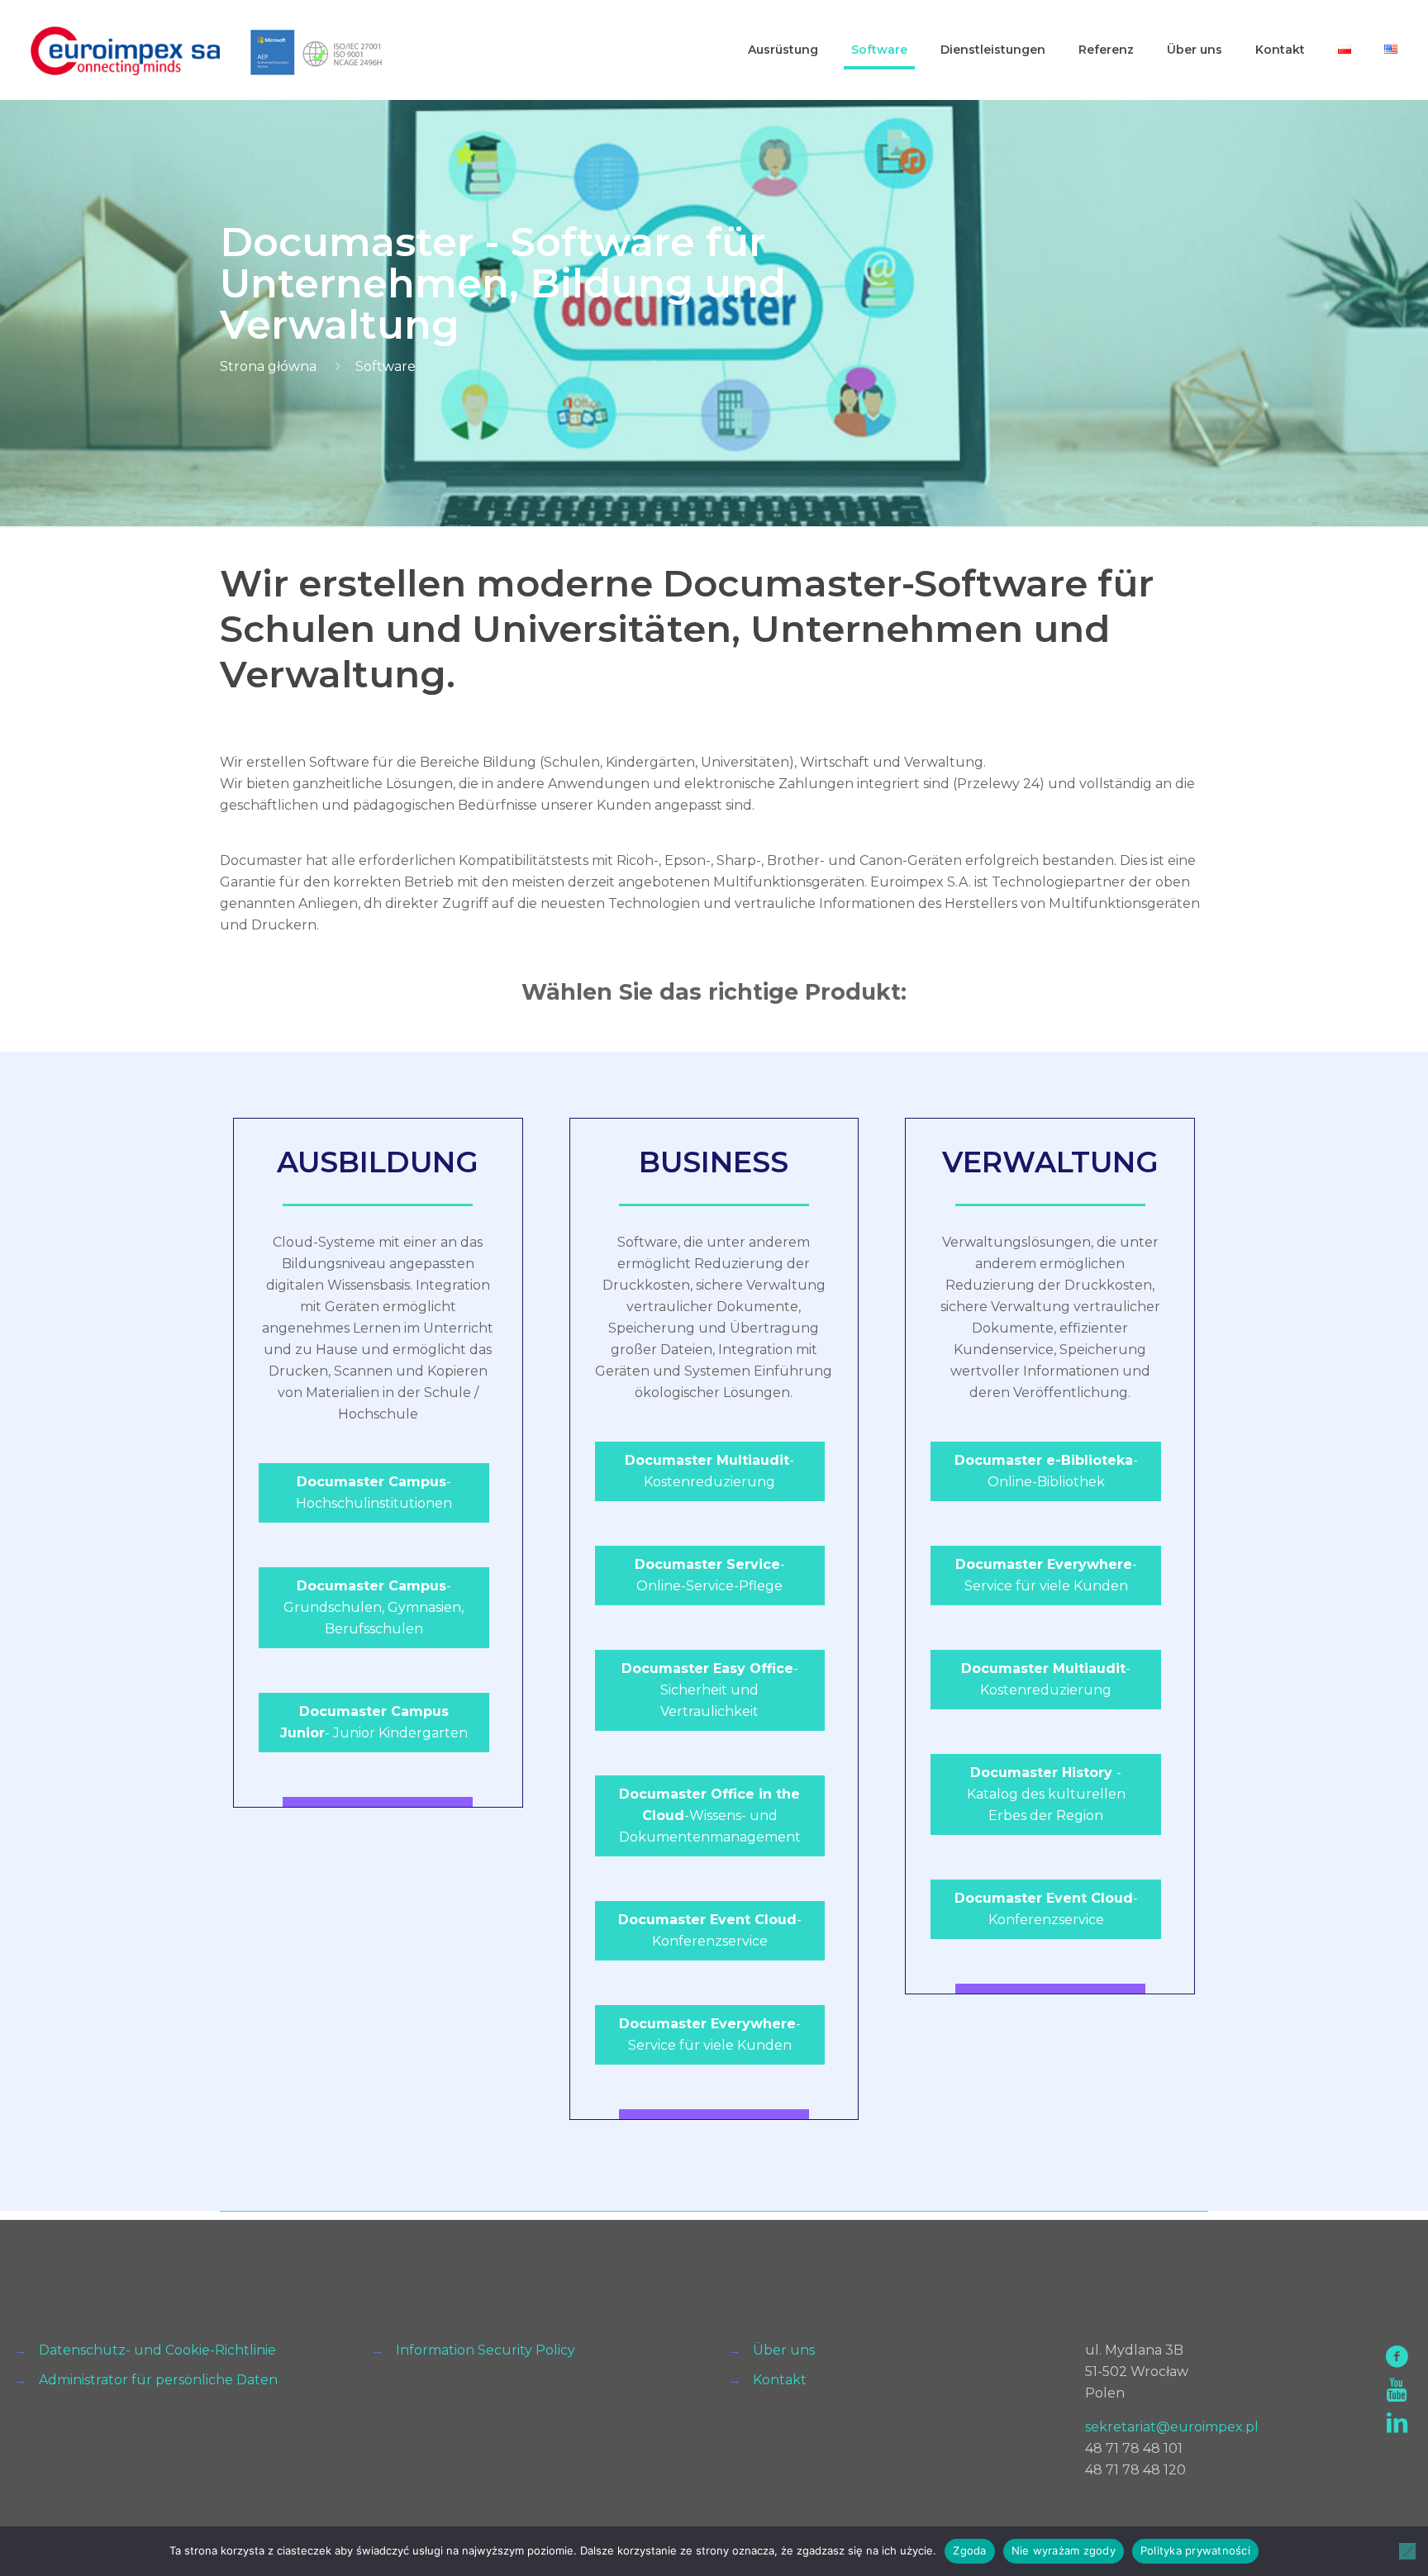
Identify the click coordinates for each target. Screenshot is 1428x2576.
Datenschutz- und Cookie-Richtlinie (157, 2350)
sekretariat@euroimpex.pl (1172, 2427)
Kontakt (780, 2380)
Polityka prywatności (1195, 2550)
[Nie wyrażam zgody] (1407, 2551)
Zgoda (969, 2550)
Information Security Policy (486, 2350)
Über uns (784, 2350)
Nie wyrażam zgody (1064, 2550)
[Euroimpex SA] (125, 50)
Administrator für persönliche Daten (158, 2380)
